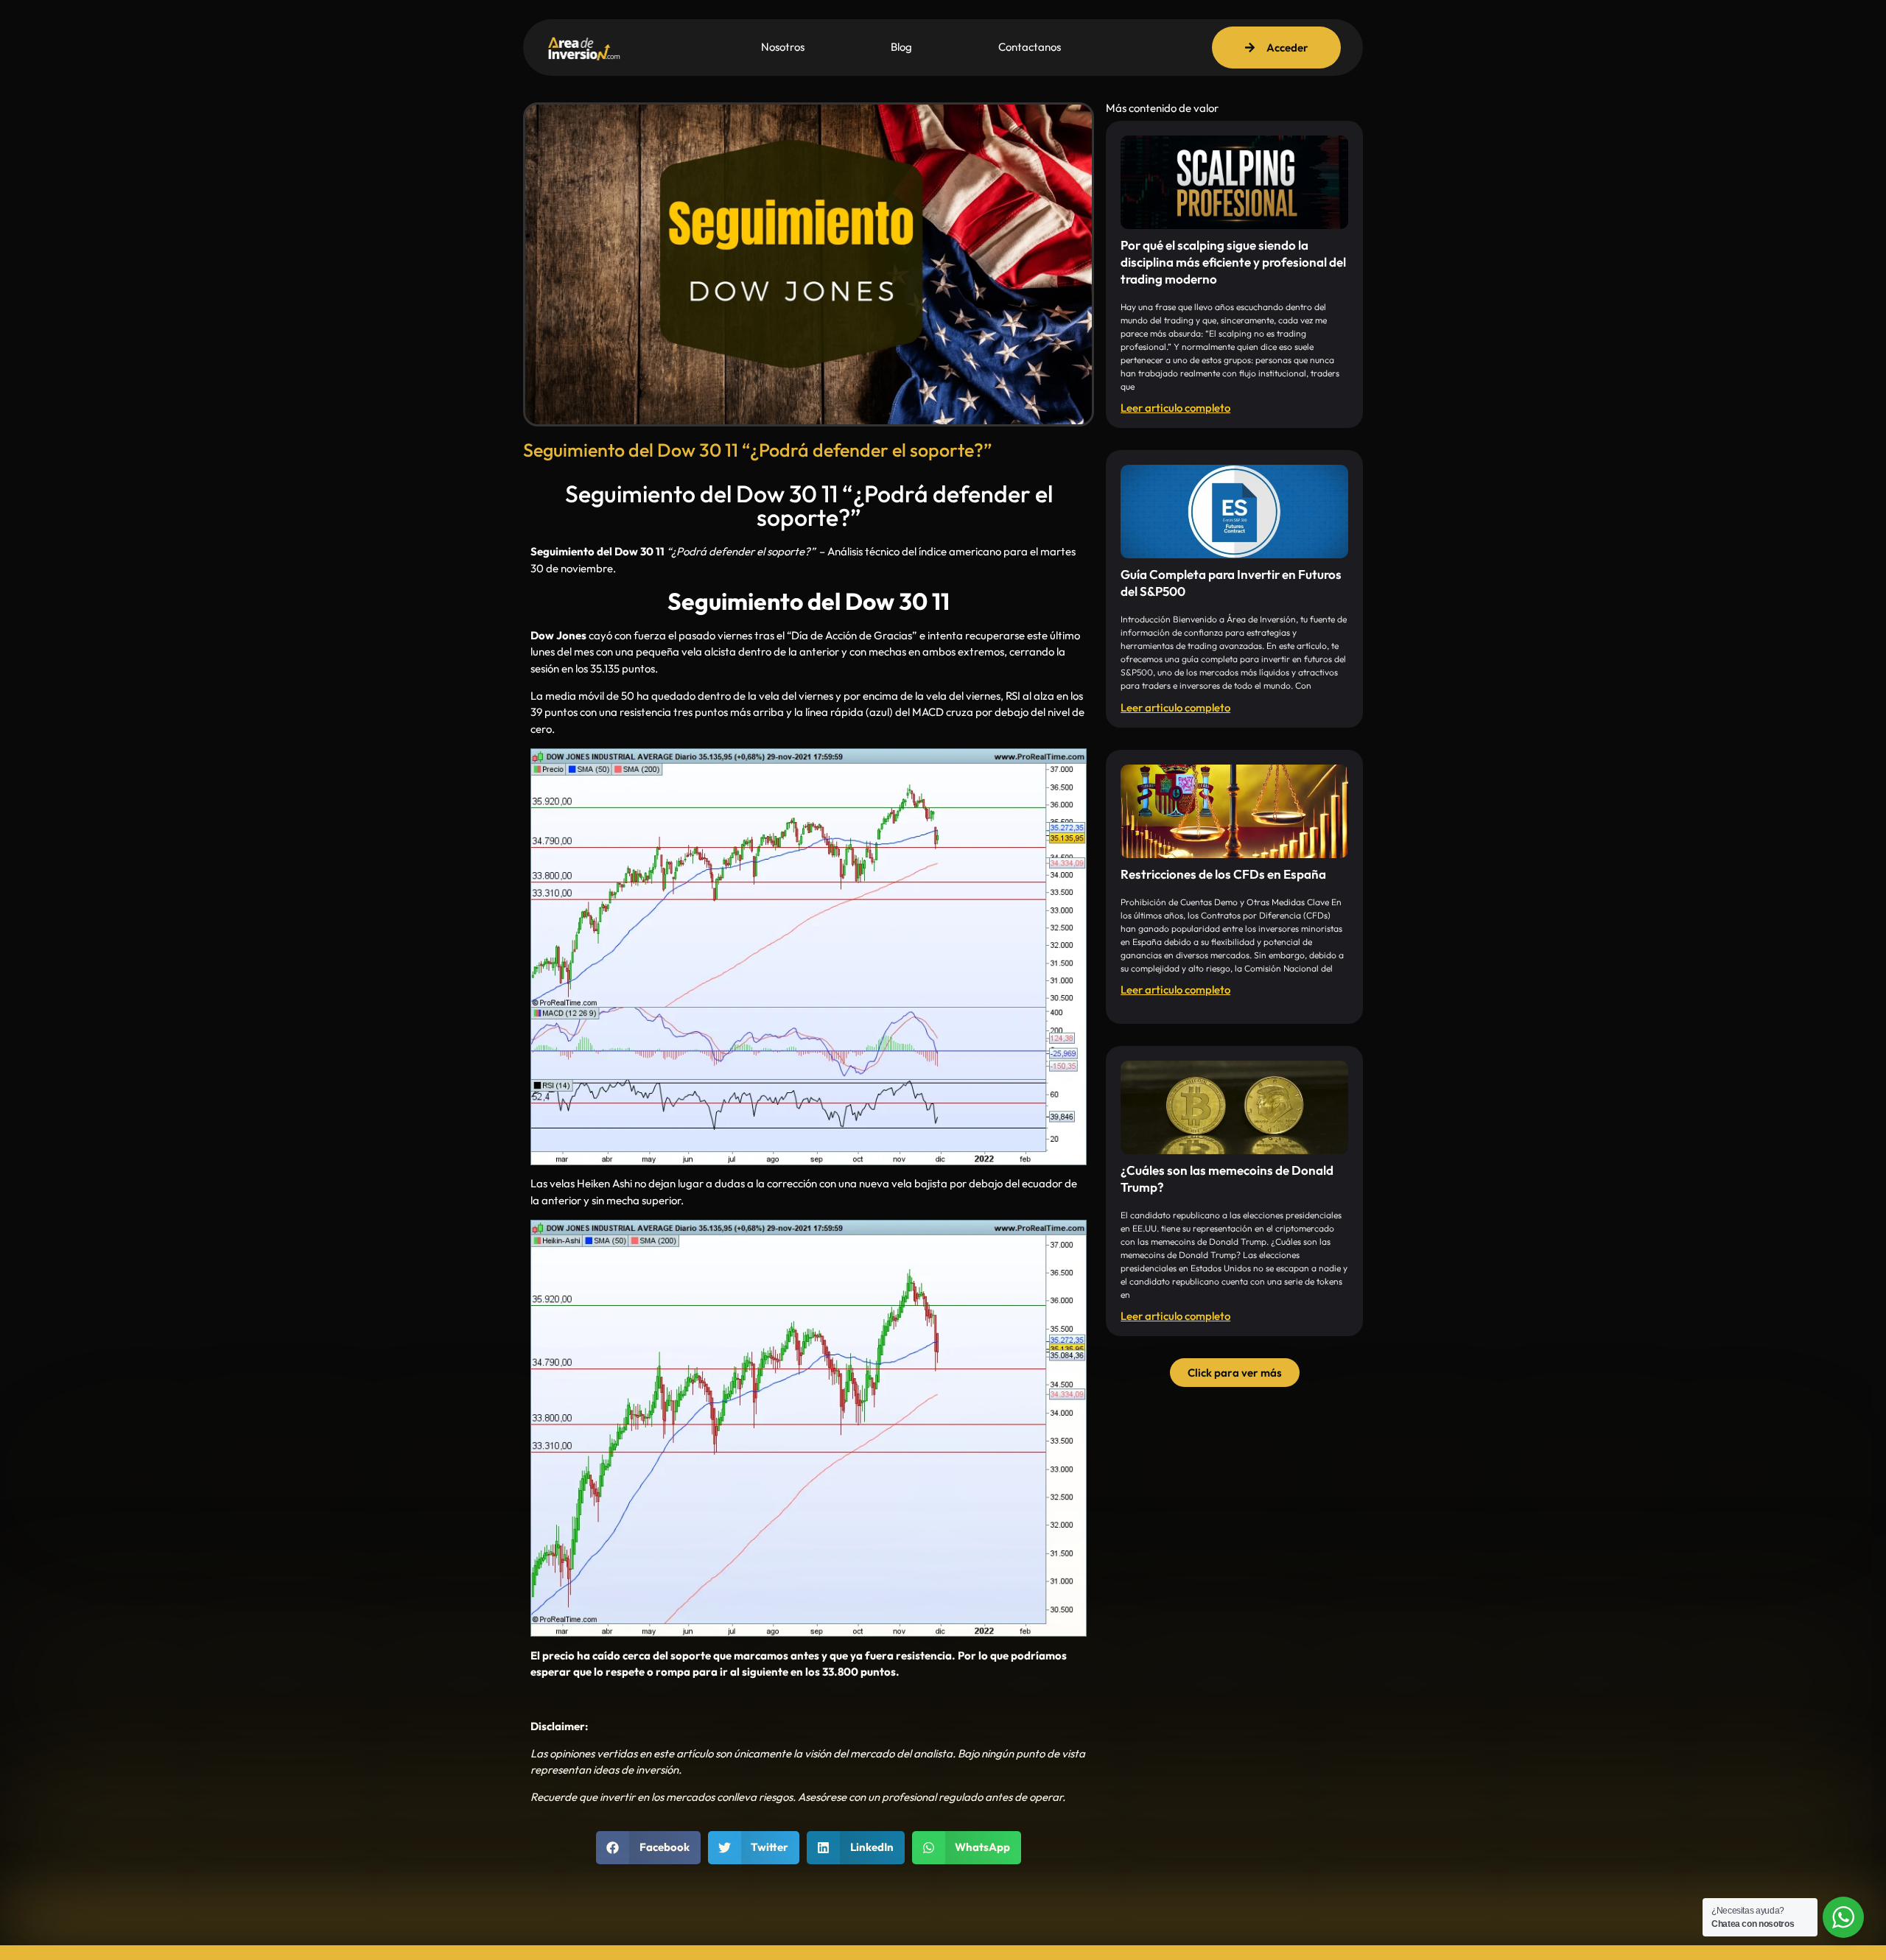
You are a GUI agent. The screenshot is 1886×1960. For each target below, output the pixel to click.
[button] (648, 1848)
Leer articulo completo (1175, 408)
